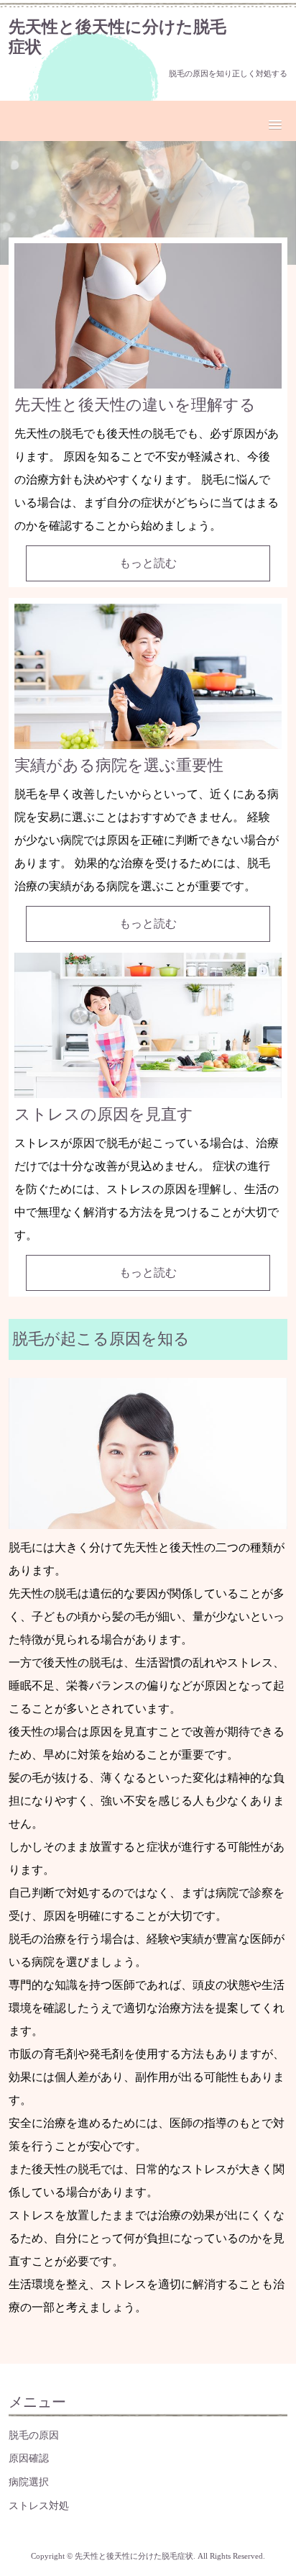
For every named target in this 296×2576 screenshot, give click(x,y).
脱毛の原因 (34, 2435)
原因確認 (29, 2458)
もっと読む (148, 563)
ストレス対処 (39, 2505)
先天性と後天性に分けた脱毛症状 (117, 37)
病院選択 (29, 2482)
